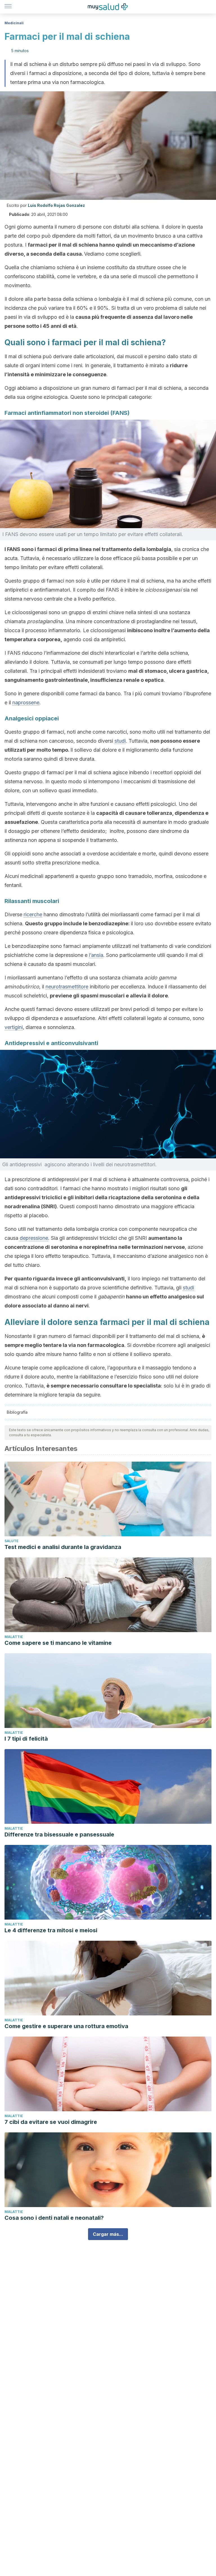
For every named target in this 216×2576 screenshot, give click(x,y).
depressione (34, 1238)
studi (120, 741)
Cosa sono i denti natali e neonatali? (54, 2218)
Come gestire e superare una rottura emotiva (66, 2026)
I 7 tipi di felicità (26, 1739)
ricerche (33, 914)
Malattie (14, 1637)
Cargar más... (108, 2234)
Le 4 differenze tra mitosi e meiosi (51, 1930)
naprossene (26, 702)
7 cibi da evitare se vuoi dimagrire (51, 2122)
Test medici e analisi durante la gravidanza (63, 1547)
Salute (12, 1541)
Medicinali (14, 23)
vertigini (14, 1027)
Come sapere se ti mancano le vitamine (58, 1643)
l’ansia (96, 955)
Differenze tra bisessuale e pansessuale (59, 1834)
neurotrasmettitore (67, 987)
